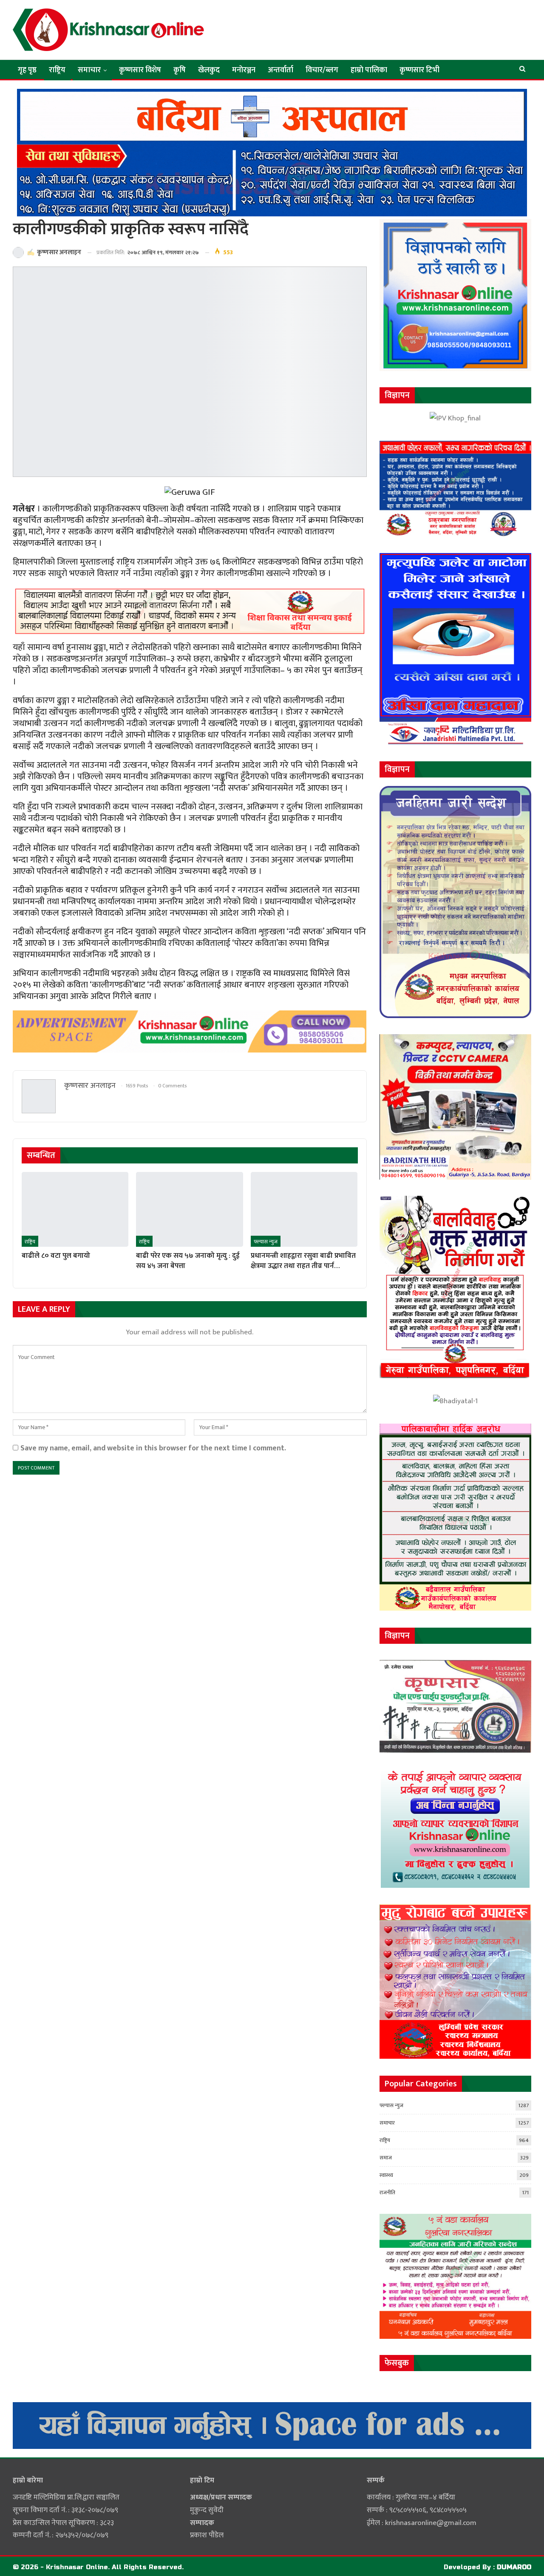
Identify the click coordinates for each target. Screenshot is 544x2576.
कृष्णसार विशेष (140, 70)
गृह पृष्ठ (27, 70)
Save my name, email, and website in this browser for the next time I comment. (153, 1448)
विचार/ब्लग (322, 70)
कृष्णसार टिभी (419, 70)
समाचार (89, 70)
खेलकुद (209, 70)
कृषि (180, 70)
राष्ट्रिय (57, 70)
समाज (386, 2158)
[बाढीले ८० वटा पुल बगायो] (75, 1209)
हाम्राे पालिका (369, 70)
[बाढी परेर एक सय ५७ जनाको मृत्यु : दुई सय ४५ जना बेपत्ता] (189, 1209)
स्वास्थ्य (386, 2175)
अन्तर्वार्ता (280, 70)
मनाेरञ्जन (244, 70)
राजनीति (387, 2193)
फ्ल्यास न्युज (266, 1242)
